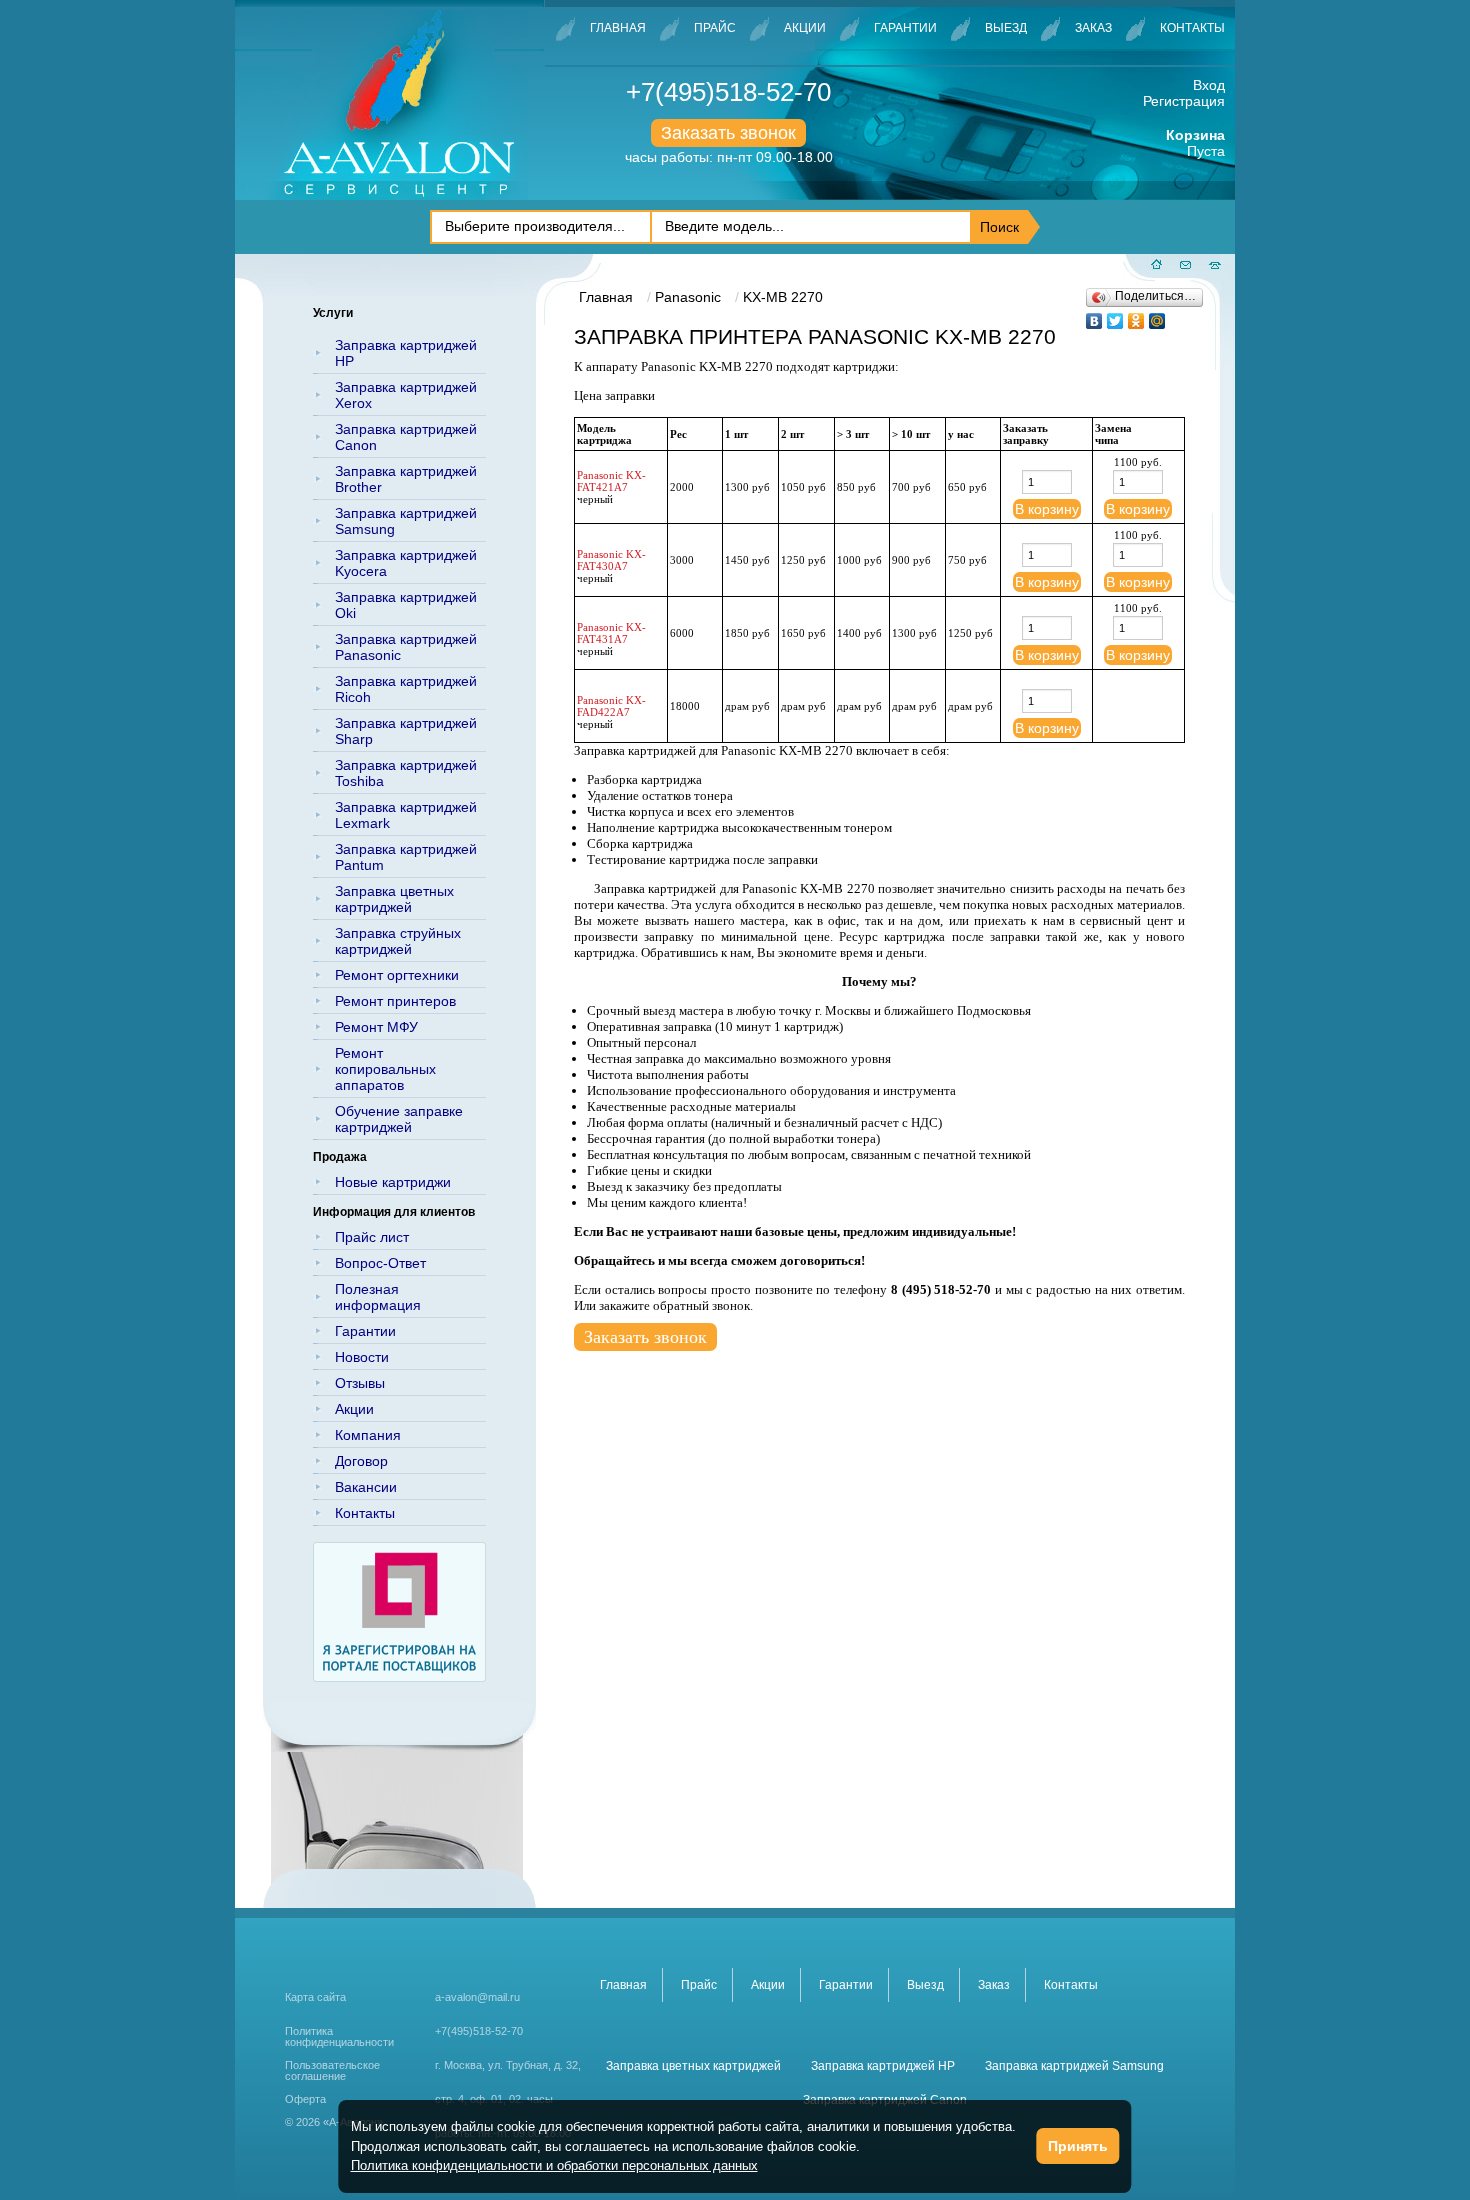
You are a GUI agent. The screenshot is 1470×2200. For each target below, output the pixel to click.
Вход (1209, 85)
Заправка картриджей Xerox (406, 395)
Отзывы (360, 1383)
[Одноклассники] (1136, 316)
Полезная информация (378, 1297)
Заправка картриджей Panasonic (406, 647)
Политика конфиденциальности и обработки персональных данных (554, 2165)
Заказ (1093, 28)
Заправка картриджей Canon (406, 437)
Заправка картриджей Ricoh (406, 689)
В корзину (1047, 509)
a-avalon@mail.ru (477, 1997)
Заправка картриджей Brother (406, 479)
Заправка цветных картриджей (394, 899)
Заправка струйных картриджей (398, 941)
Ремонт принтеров (395, 1001)
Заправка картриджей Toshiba (406, 773)
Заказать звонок (728, 133)
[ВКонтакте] (1094, 316)
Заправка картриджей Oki (406, 605)
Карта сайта (315, 1997)
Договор (361, 1461)
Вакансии (366, 1487)
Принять (1078, 2146)
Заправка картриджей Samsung (406, 521)
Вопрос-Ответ (380, 1263)
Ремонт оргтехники (397, 975)
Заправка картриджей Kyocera (406, 563)
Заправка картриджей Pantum (406, 857)
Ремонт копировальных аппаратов (385, 1069)
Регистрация (1184, 101)
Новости (362, 1357)
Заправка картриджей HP (406, 353)
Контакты (1192, 28)
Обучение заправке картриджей (399, 1119)
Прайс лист (372, 1237)
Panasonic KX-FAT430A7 (611, 560)
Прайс (715, 28)
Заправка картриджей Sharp (406, 731)
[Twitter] (1115, 316)
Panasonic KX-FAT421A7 (611, 481)
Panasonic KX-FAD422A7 (611, 706)
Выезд (1006, 28)
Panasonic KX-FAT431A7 (611, 633)
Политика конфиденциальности (339, 2037)
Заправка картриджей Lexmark (406, 815)
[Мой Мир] (1157, 316)
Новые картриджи (393, 1182)
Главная (618, 28)
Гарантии (905, 28)
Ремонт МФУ (376, 1027)
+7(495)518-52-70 (728, 92)
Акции (805, 28)
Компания (368, 1435)
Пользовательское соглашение (332, 2071)
